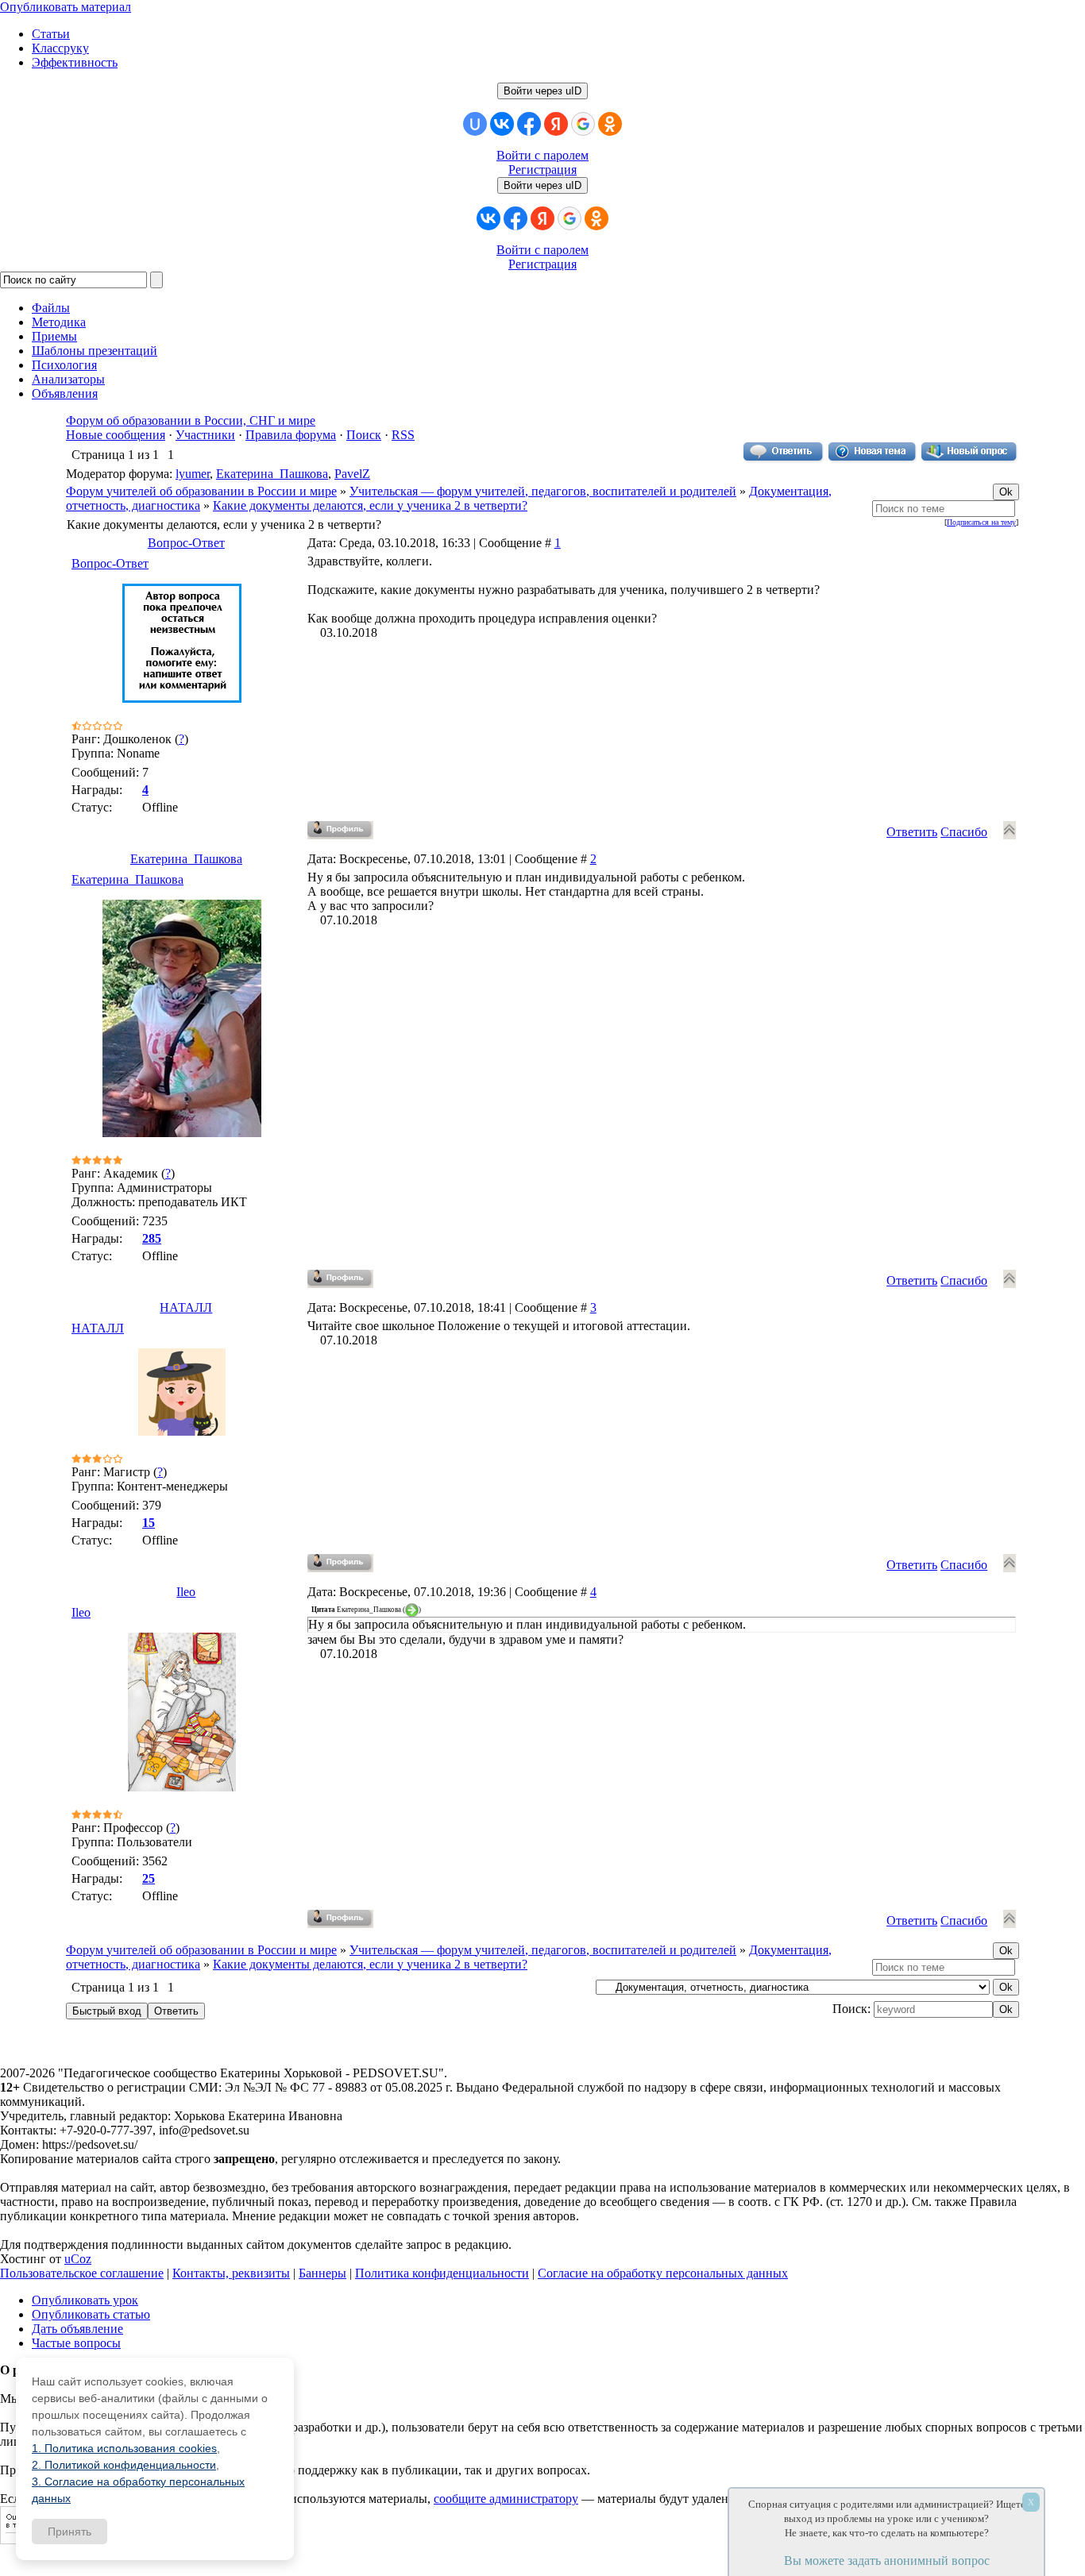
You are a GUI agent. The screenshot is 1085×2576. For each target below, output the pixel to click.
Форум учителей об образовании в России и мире (201, 491)
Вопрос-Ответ (186, 543)
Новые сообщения (116, 435)
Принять (70, 2532)
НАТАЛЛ (186, 1307)
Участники (205, 435)
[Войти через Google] (583, 124)
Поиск (364, 435)
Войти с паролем (542, 155)
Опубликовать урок (85, 2300)
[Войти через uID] (475, 124)
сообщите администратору (506, 2499)
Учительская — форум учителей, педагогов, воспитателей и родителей (543, 491)
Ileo (186, 1592)
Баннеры (322, 2273)
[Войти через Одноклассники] (610, 124)
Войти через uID (542, 91)
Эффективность (75, 62)
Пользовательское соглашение (82, 2273)
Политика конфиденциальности (442, 2273)
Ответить (912, 832)
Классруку (60, 48)
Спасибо (964, 832)
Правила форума (291, 435)
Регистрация (542, 170)
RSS (403, 435)
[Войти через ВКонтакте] (502, 124)
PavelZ (352, 474)
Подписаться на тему (981, 522)
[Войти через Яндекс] (556, 124)
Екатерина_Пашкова (272, 474)
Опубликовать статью (91, 2314)
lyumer (193, 474)
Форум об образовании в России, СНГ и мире (191, 420)
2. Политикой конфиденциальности (124, 2465)
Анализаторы (68, 379)
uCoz (78, 2259)
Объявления (65, 393)
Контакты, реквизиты (231, 2273)
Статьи (51, 34)
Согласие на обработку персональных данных (663, 2273)
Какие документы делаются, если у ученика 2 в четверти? (370, 505)
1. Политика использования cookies (124, 2448)
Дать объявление (77, 2329)
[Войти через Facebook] (529, 124)
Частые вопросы (76, 2343)
